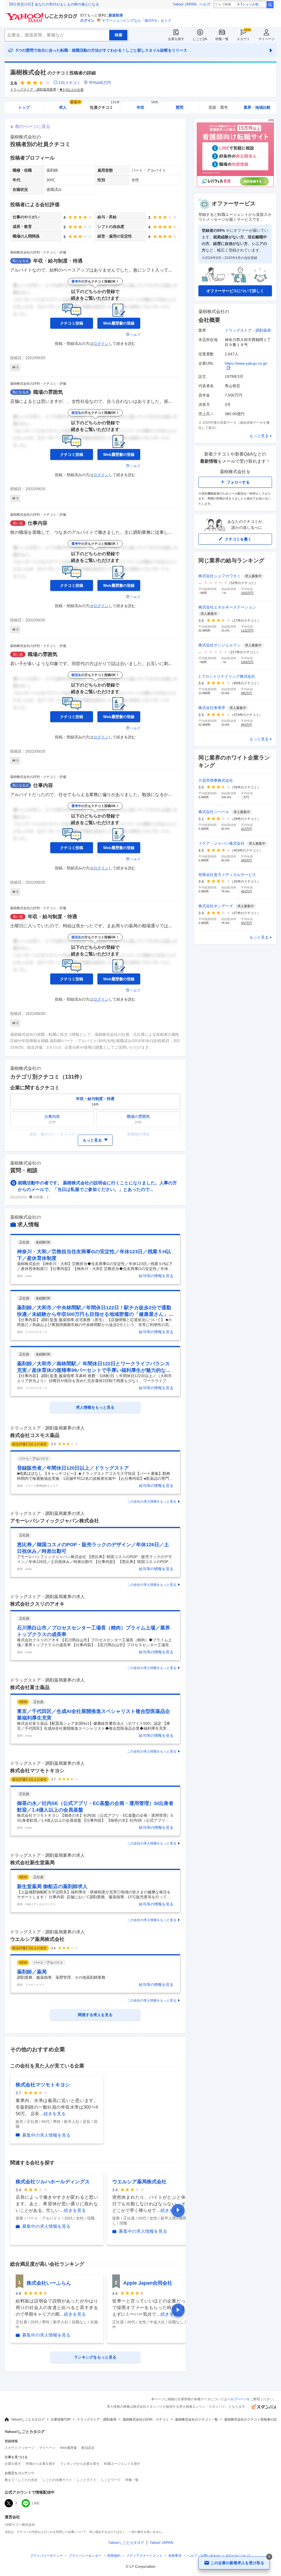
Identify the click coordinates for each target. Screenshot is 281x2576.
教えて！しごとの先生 (21, 2480)
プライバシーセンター (85, 2556)
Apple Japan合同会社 (148, 2283)
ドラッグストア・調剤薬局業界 (33, 90)
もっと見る (259, 436)
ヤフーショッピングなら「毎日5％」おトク (137, 20)
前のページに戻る (33, 126)
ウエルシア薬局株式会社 (37, 1939)
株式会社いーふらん (49, 2283)
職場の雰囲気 (48, 392)
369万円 (246, 860)
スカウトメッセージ (19, 2448)
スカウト (243, 39)
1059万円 (247, 662)
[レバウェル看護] (235, 185)
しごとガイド (86, 2480)
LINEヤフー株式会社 (20, 2525)
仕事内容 (38, 523)
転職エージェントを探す (122, 2464)
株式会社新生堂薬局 (32, 1863)
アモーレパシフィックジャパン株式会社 (55, 1521)
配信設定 (88, 2448)
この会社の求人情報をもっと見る (152, 1501)
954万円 (246, 725)
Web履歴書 (68, 2448)
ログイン (87, 20)
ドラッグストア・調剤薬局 (248, 330)
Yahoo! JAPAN (184, 4)
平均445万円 (100, 83)
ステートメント (144, 2556)
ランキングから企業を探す (80, 2464)
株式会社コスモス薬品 (35, 1435)
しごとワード (111, 2480)
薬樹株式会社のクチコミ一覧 (196, 2419)
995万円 (246, 693)
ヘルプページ (237, 2399)
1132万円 (247, 630)
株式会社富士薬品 (30, 1687)
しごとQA (200, 39)
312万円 (246, 829)
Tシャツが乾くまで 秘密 (253, 4)
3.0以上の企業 (73, 90)
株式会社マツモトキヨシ (37, 1771)
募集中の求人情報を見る (46, 2135)
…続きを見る (52, 2114)
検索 (270, 5)
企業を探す (176, 39)
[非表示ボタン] (269, 2557)
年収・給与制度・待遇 (58, 261)
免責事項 (175, 2556)
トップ (24, 107)
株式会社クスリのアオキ (37, 1604)
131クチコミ (69, 83)
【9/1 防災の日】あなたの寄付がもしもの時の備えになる (53, 4)
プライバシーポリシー (46, 2556)
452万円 (246, 923)
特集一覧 (222, 39)
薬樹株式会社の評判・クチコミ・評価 (38, 252)
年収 (147, 106)
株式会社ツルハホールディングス (53, 2182)
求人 (70, 106)
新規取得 (116, 15)
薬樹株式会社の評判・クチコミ (146, 2419)
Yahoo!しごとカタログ (28, 2419)
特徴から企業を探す (41, 2464)
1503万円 (247, 593)
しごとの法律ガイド (57, 2480)
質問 (179, 107)
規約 (114, 2556)
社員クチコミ (105, 106)
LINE (36, 2503)
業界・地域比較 (257, 107)
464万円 (246, 891)
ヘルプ (205, 4)
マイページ (266, 39)
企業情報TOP (61, 2419)
